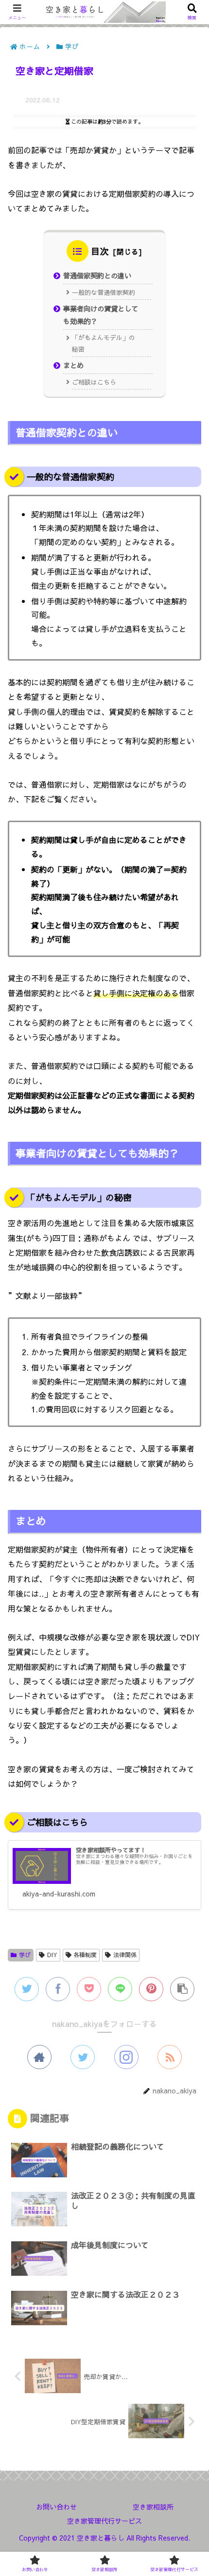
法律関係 (125, 1955)
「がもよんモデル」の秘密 (104, 343)
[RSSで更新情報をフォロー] (170, 2057)
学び (25, 1955)
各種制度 (85, 1955)
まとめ (73, 365)
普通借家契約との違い (97, 275)
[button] (187, 1501)
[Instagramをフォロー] (126, 2057)
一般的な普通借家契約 (104, 292)
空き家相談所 (153, 2507)
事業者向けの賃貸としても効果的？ (101, 315)
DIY (52, 1955)
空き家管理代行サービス (104, 2521)
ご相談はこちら (94, 382)
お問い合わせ (56, 2507)
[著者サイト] (39, 2057)
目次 (100, 251)
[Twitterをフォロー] (83, 2057)
